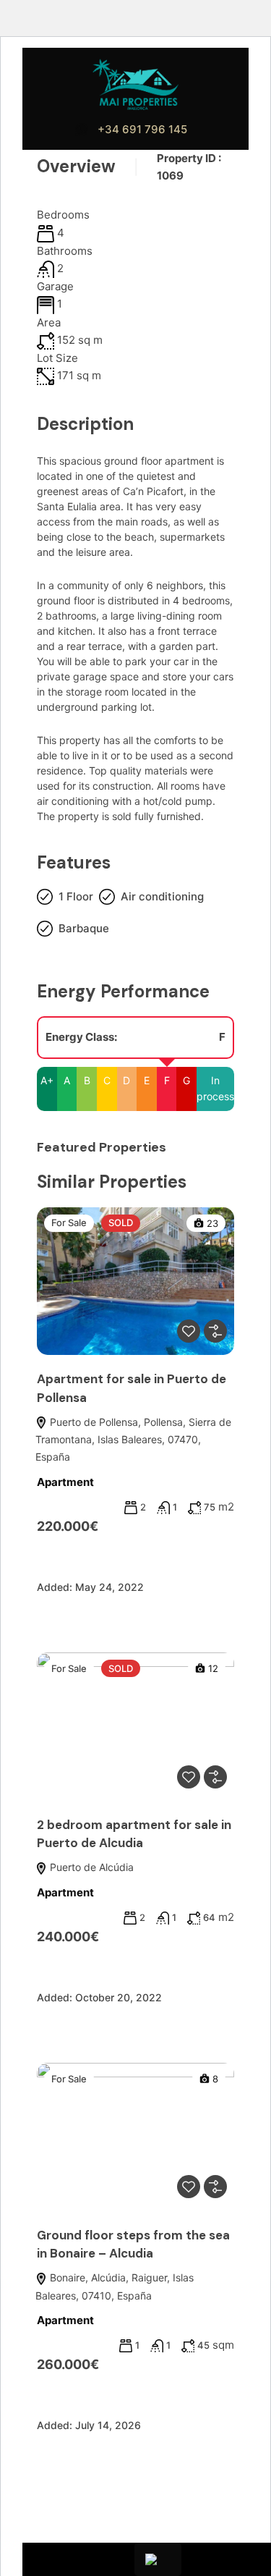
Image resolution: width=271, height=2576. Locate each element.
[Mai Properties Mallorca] (136, 84)
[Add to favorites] (189, 1331)
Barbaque (84, 928)
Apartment (65, 1482)
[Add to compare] (215, 1331)
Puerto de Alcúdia (90, 1867)
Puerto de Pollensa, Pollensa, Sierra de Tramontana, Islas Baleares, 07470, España (133, 1440)
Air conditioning (162, 896)
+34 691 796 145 (142, 129)
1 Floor (76, 896)
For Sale (69, 1222)
